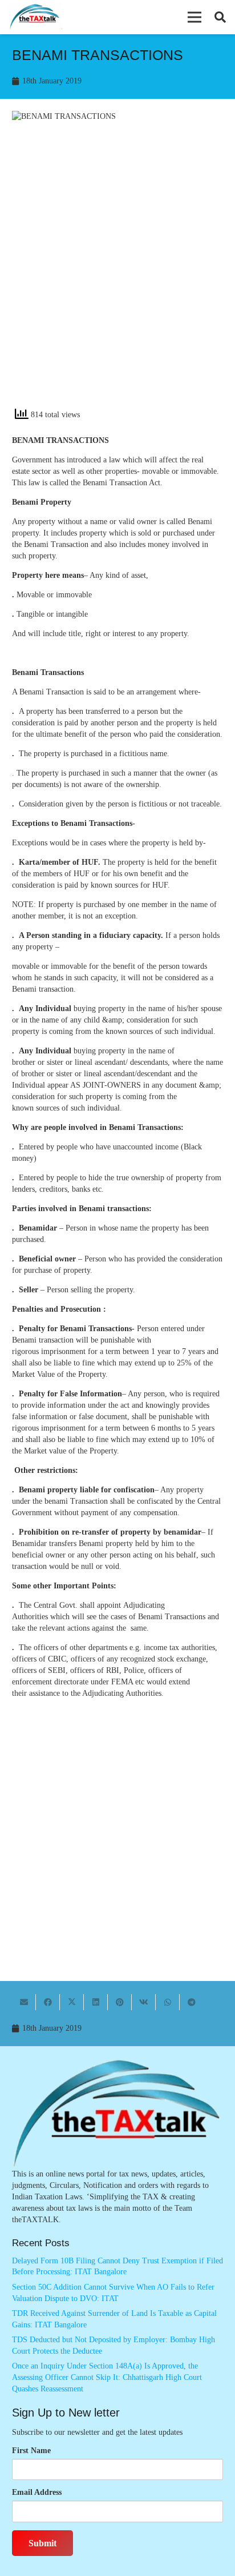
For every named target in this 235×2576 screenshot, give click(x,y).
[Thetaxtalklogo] (35, 17)
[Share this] (48, 2002)
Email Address (37, 2492)
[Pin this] (120, 2002)
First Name (31, 2451)
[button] (195, 17)
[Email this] (24, 2002)
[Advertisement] (117, 275)
